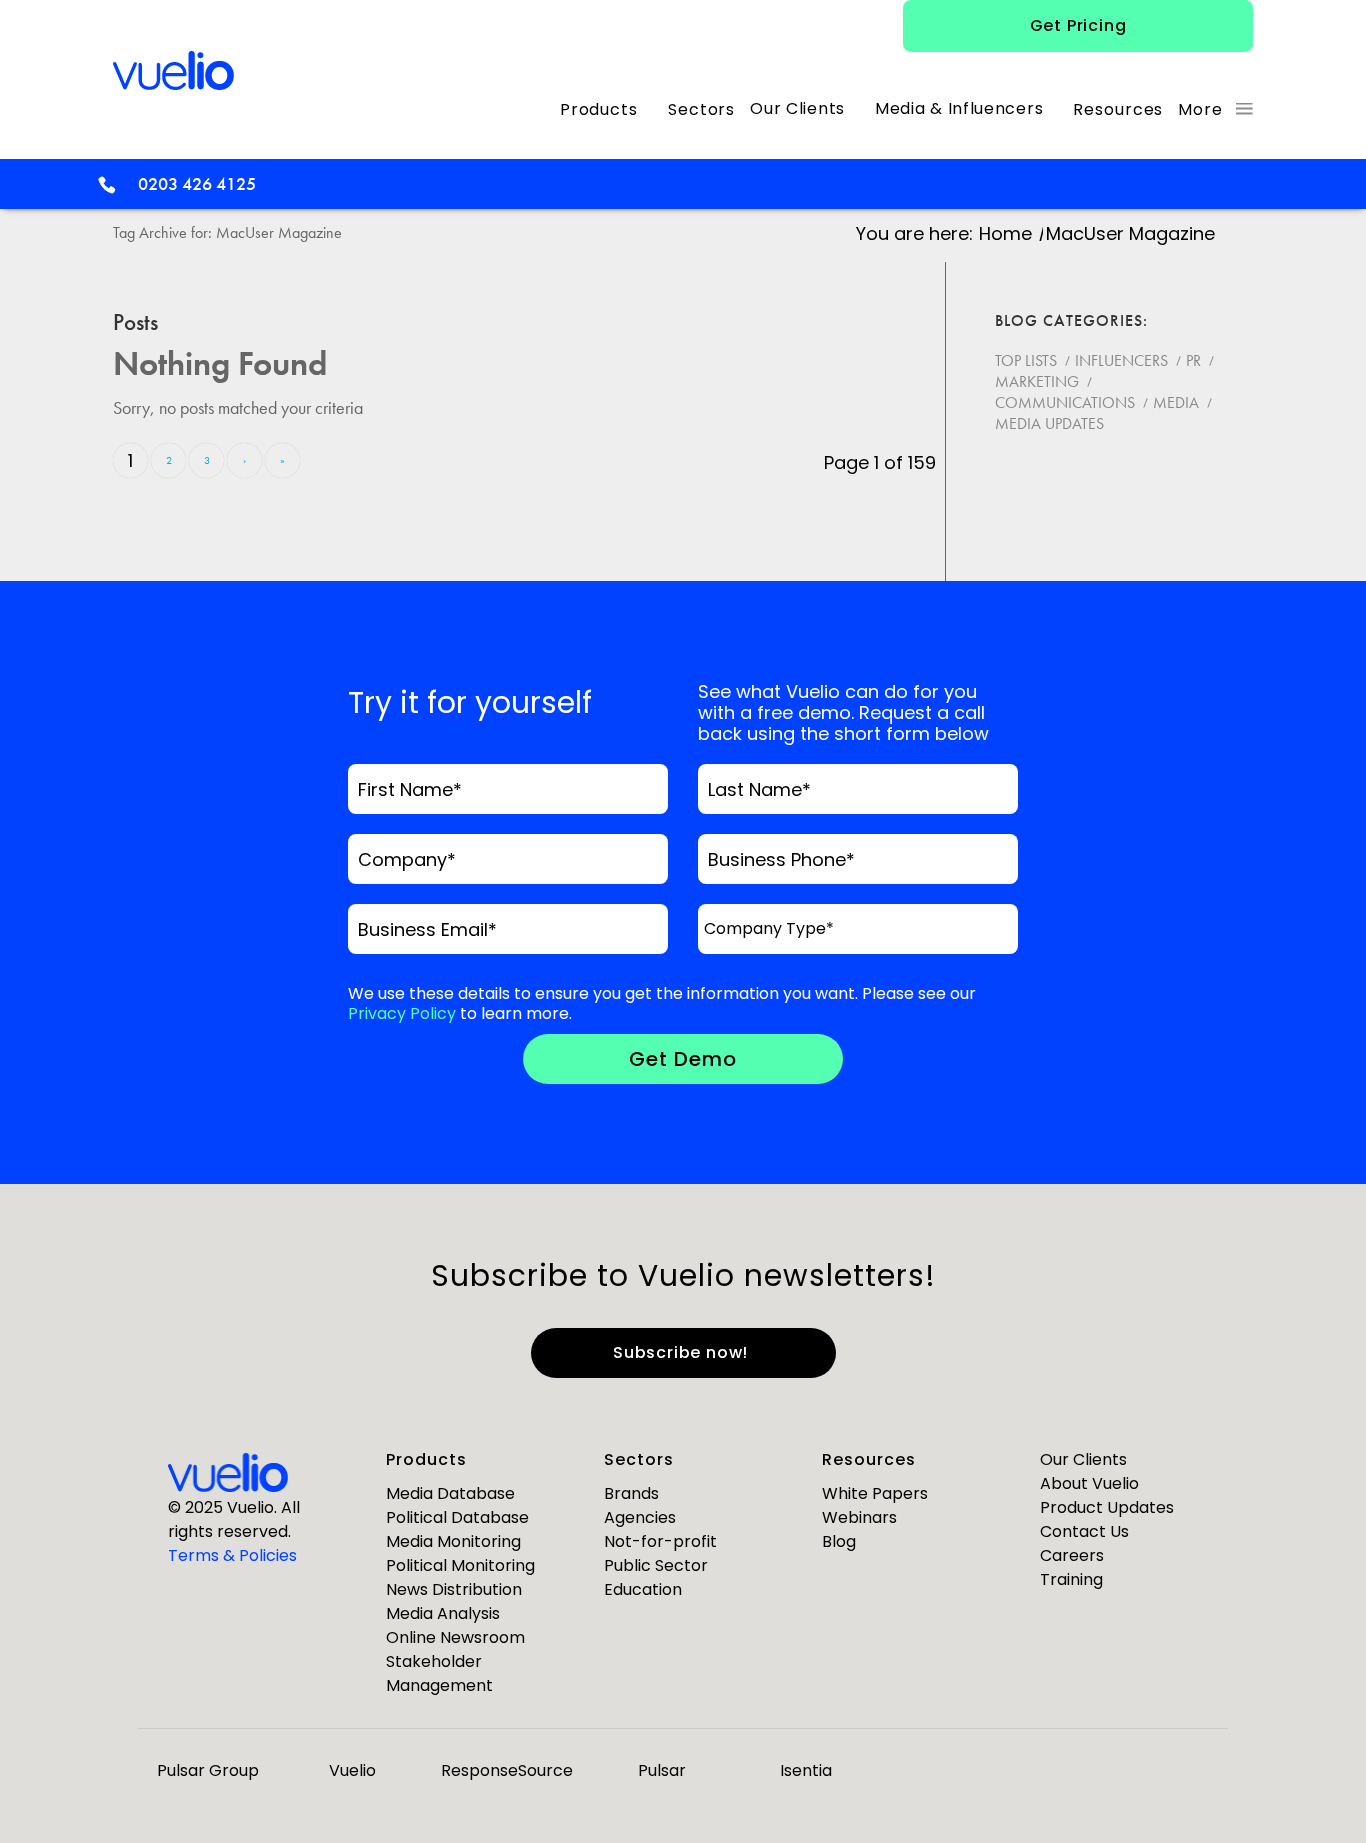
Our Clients (1083, 1459)
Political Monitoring (460, 1565)
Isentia (806, 1770)
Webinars (859, 1517)
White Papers (875, 1493)
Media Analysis (443, 1613)
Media (1176, 402)
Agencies (640, 1517)
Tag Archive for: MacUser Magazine (227, 232)
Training (1071, 1579)
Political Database (457, 1517)
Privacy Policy (402, 1013)
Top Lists (1026, 360)
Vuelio (352, 1770)
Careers (1072, 1555)
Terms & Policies (232, 1555)
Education (643, 1589)
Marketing (1037, 381)
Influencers (1121, 360)
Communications (1065, 402)
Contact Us (1084, 1531)
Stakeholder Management (439, 1673)
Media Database (450, 1493)
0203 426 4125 (197, 183)
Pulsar (662, 1770)
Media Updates (1049, 423)
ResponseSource (507, 1770)
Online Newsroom (455, 1637)
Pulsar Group (208, 1770)
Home (1005, 233)
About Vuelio (1089, 1483)
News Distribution (454, 1589)
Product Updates (1107, 1507)
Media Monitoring (453, 1541)
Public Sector (656, 1565)
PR (1193, 360)
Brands (631, 1493)
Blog (839, 1541)
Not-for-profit (660, 1541)
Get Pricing (1078, 25)
